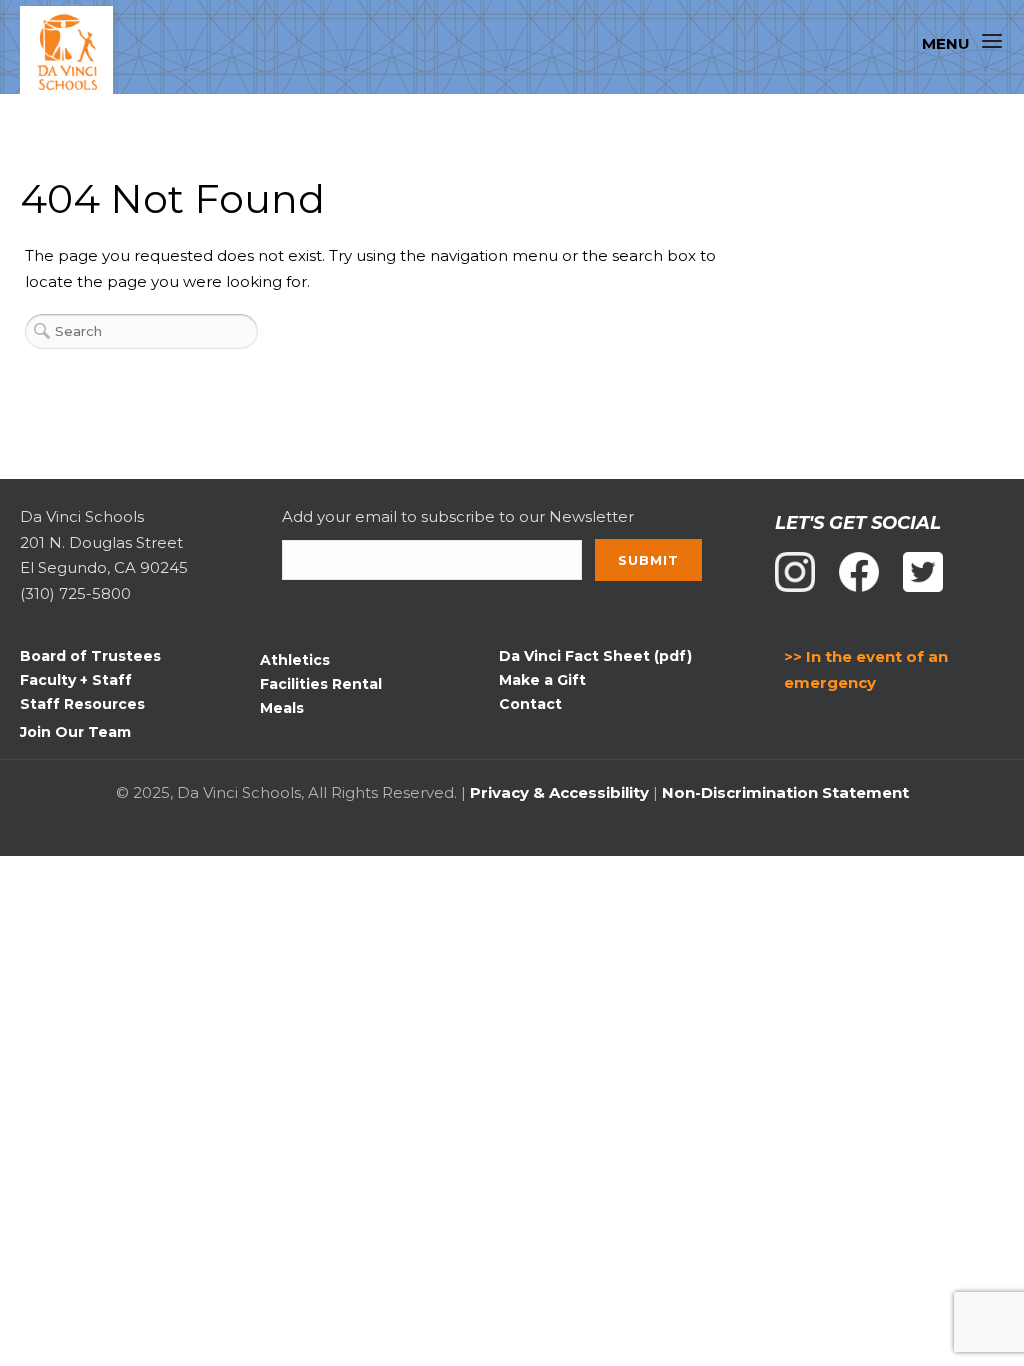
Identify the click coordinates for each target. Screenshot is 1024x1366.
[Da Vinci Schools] (75, 53)
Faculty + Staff (76, 680)
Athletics (295, 660)
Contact (530, 704)
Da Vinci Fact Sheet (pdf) (595, 656)
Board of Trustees (90, 656)
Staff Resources (82, 704)
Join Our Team (75, 732)
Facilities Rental (321, 684)
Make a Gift (542, 680)
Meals (282, 708)
